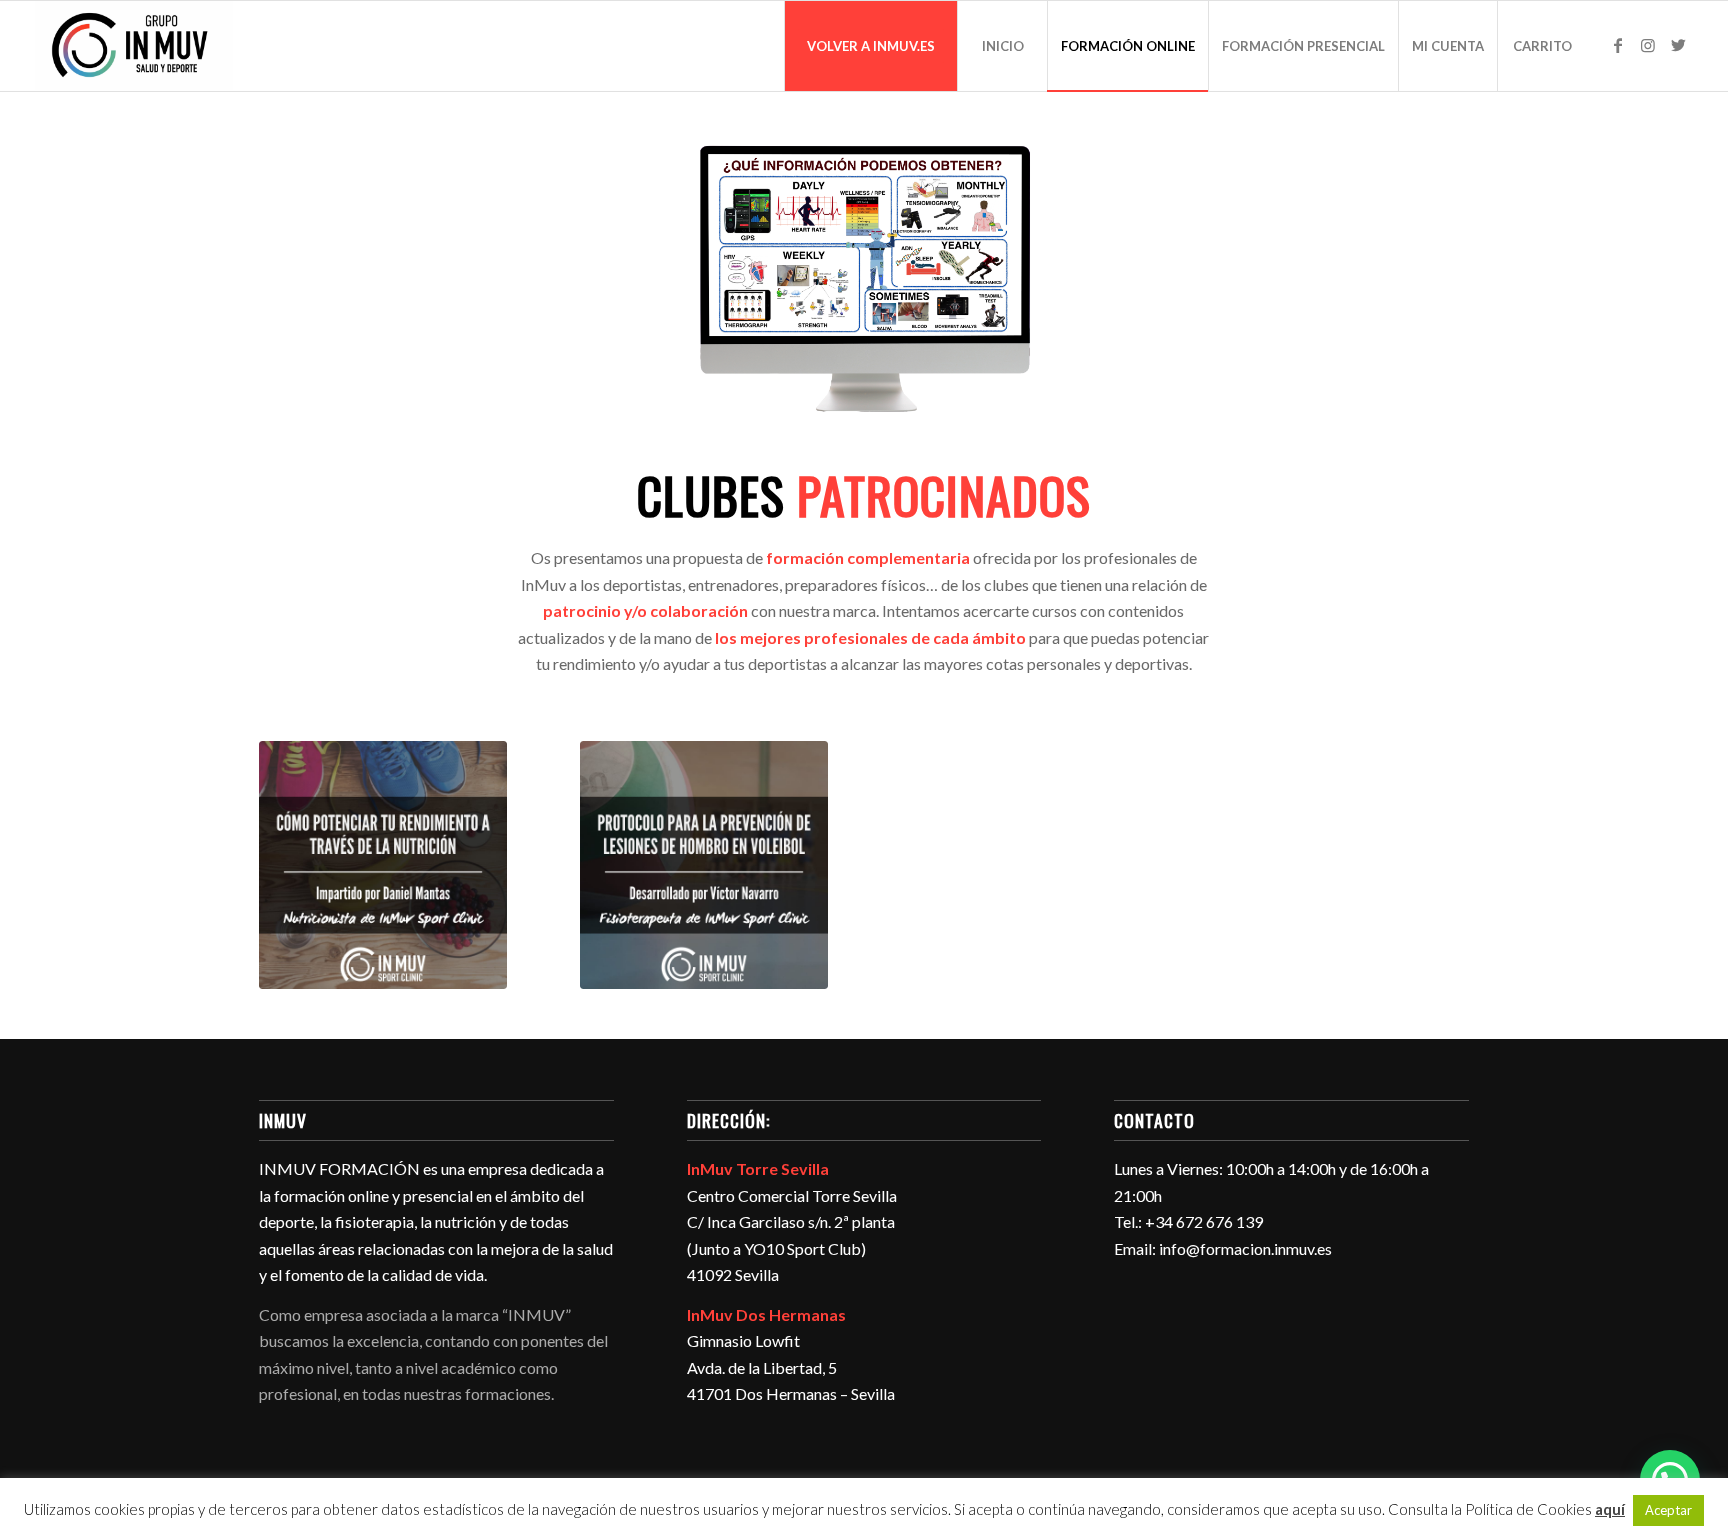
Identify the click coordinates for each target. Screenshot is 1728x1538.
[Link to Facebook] (1618, 45)
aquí (1610, 1509)
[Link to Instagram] (1648, 45)
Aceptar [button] (1668, 1510)
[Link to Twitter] (1678, 45)
